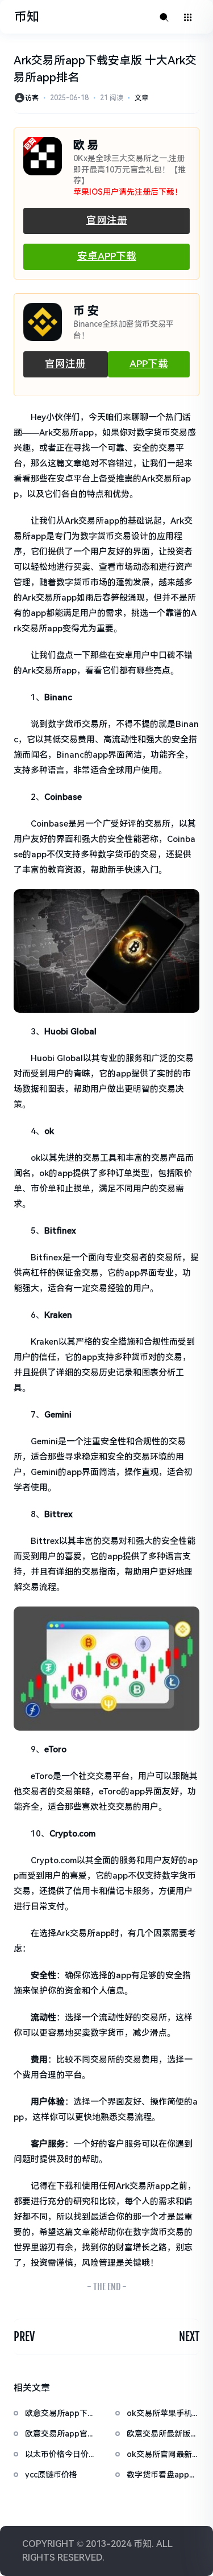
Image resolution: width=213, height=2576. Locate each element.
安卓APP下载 (107, 256)
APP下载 (149, 364)
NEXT (189, 2337)
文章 (141, 98)
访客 (32, 98)
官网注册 (107, 220)
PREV (24, 2337)
